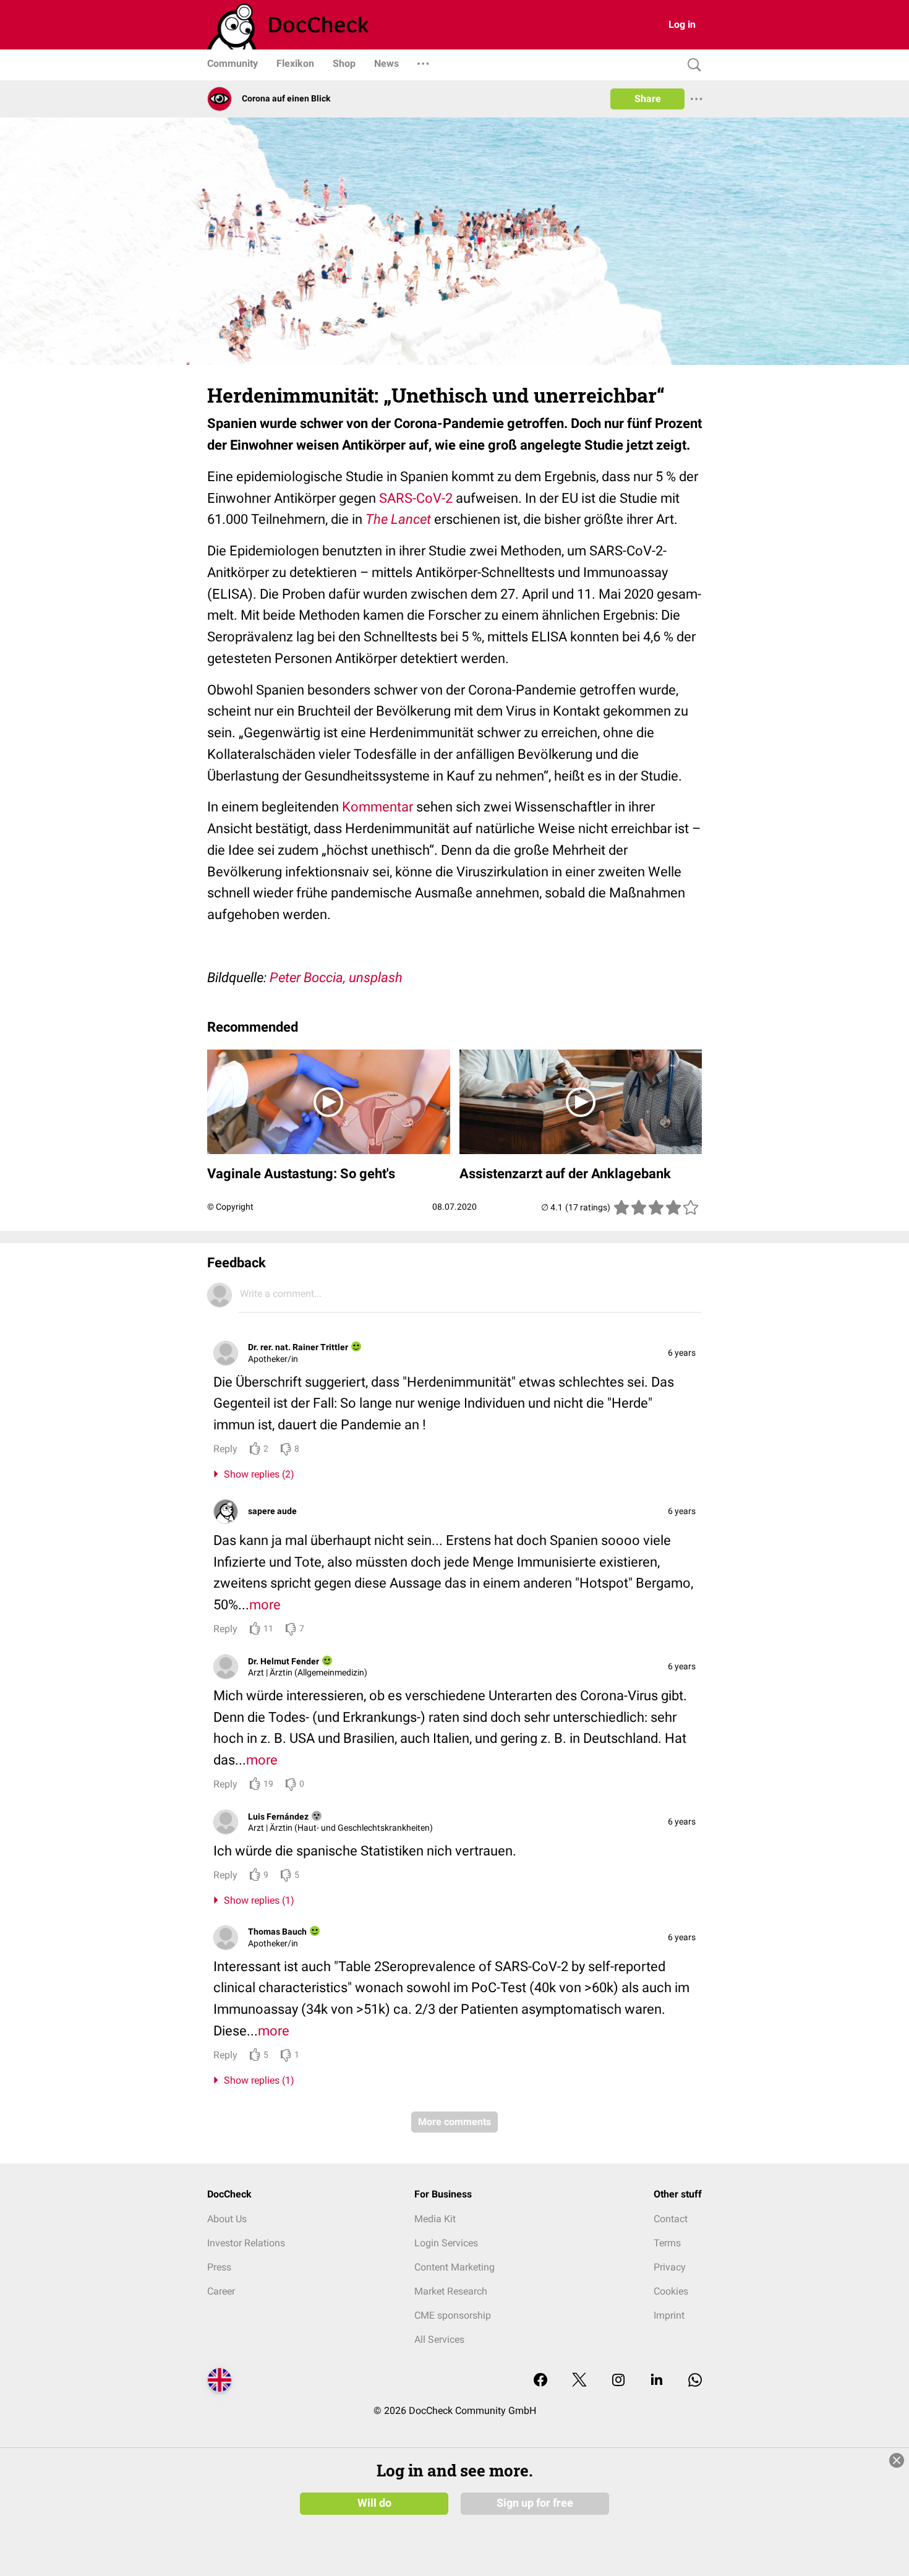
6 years (682, 1353)
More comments (454, 2122)
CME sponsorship (453, 2315)
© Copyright (230, 1207)
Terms (667, 2243)
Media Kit (435, 2219)
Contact (671, 2219)
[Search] (691, 65)
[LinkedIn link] (657, 2381)
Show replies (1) (257, 1900)
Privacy (670, 2267)
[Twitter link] (579, 2381)
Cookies (671, 2291)
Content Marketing (454, 2267)
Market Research (451, 2291)
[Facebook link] (540, 2381)
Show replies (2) (257, 1474)
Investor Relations (246, 2243)
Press (219, 2267)
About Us (227, 2219)
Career (221, 2291)
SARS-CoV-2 (416, 498)
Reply (225, 1449)
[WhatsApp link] (695, 2381)
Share (648, 99)
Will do (374, 2503)
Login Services (446, 2243)
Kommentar (378, 807)
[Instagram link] (618, 2381)
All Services (439, 2339)
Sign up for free (535, 2503)
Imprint (669, 2315)
